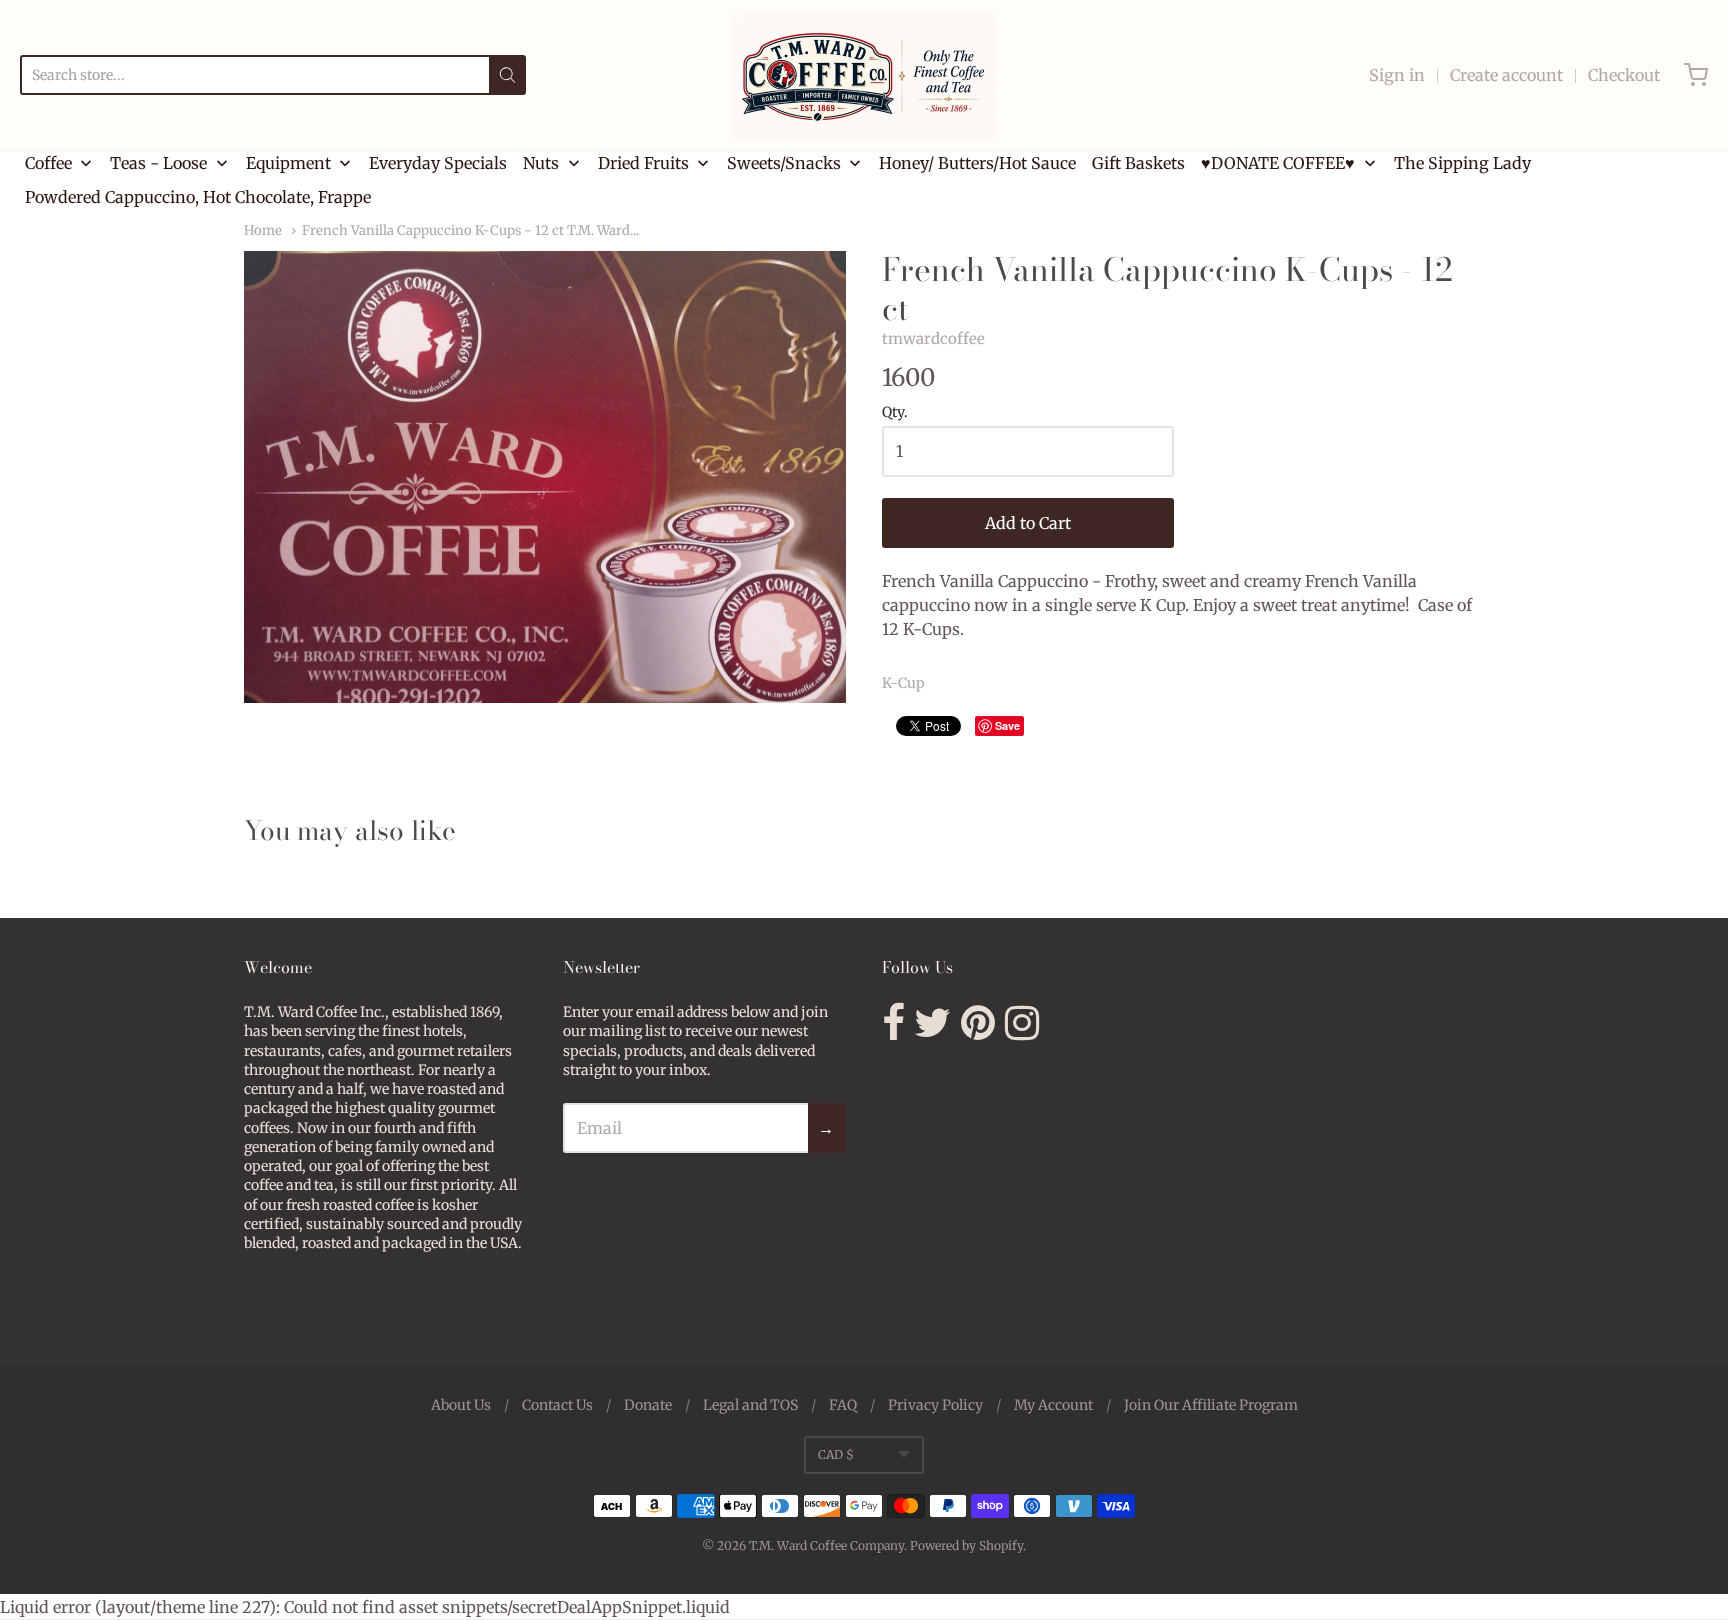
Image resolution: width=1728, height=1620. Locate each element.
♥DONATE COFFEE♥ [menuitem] (1278, 163)
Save (1007, 725)
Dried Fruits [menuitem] (643, 163)
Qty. (895, 413)
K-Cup (903, 683)
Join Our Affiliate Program (1211, 1405)
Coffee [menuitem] (48, 163)
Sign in (1397, 75)
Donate (648, 1405)
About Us (461, 1405)
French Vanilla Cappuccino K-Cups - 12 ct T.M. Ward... (470, 230)
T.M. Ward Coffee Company (826, 1545)
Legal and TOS (750, 1405)
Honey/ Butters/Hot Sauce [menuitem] (977, 163)
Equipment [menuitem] (288, 163)
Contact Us (557, 1405)
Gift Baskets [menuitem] (1138, 163)
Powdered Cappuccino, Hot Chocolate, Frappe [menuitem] (198, 197)
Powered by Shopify (966, 1545)
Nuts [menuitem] (541, 163)
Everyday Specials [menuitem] (438, 163)
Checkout (1624, 75)
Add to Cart (1028, 523)
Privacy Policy (935, 1405)
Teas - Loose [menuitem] (158, 163)
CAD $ (836, 1454)
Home (263, 230)
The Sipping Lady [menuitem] (1462, 163)
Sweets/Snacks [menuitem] (784, 163)
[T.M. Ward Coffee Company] (864, 75)
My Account (1053, 1405)
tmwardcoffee (933, 338)
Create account (1506, 75)
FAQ (843, 1405)
